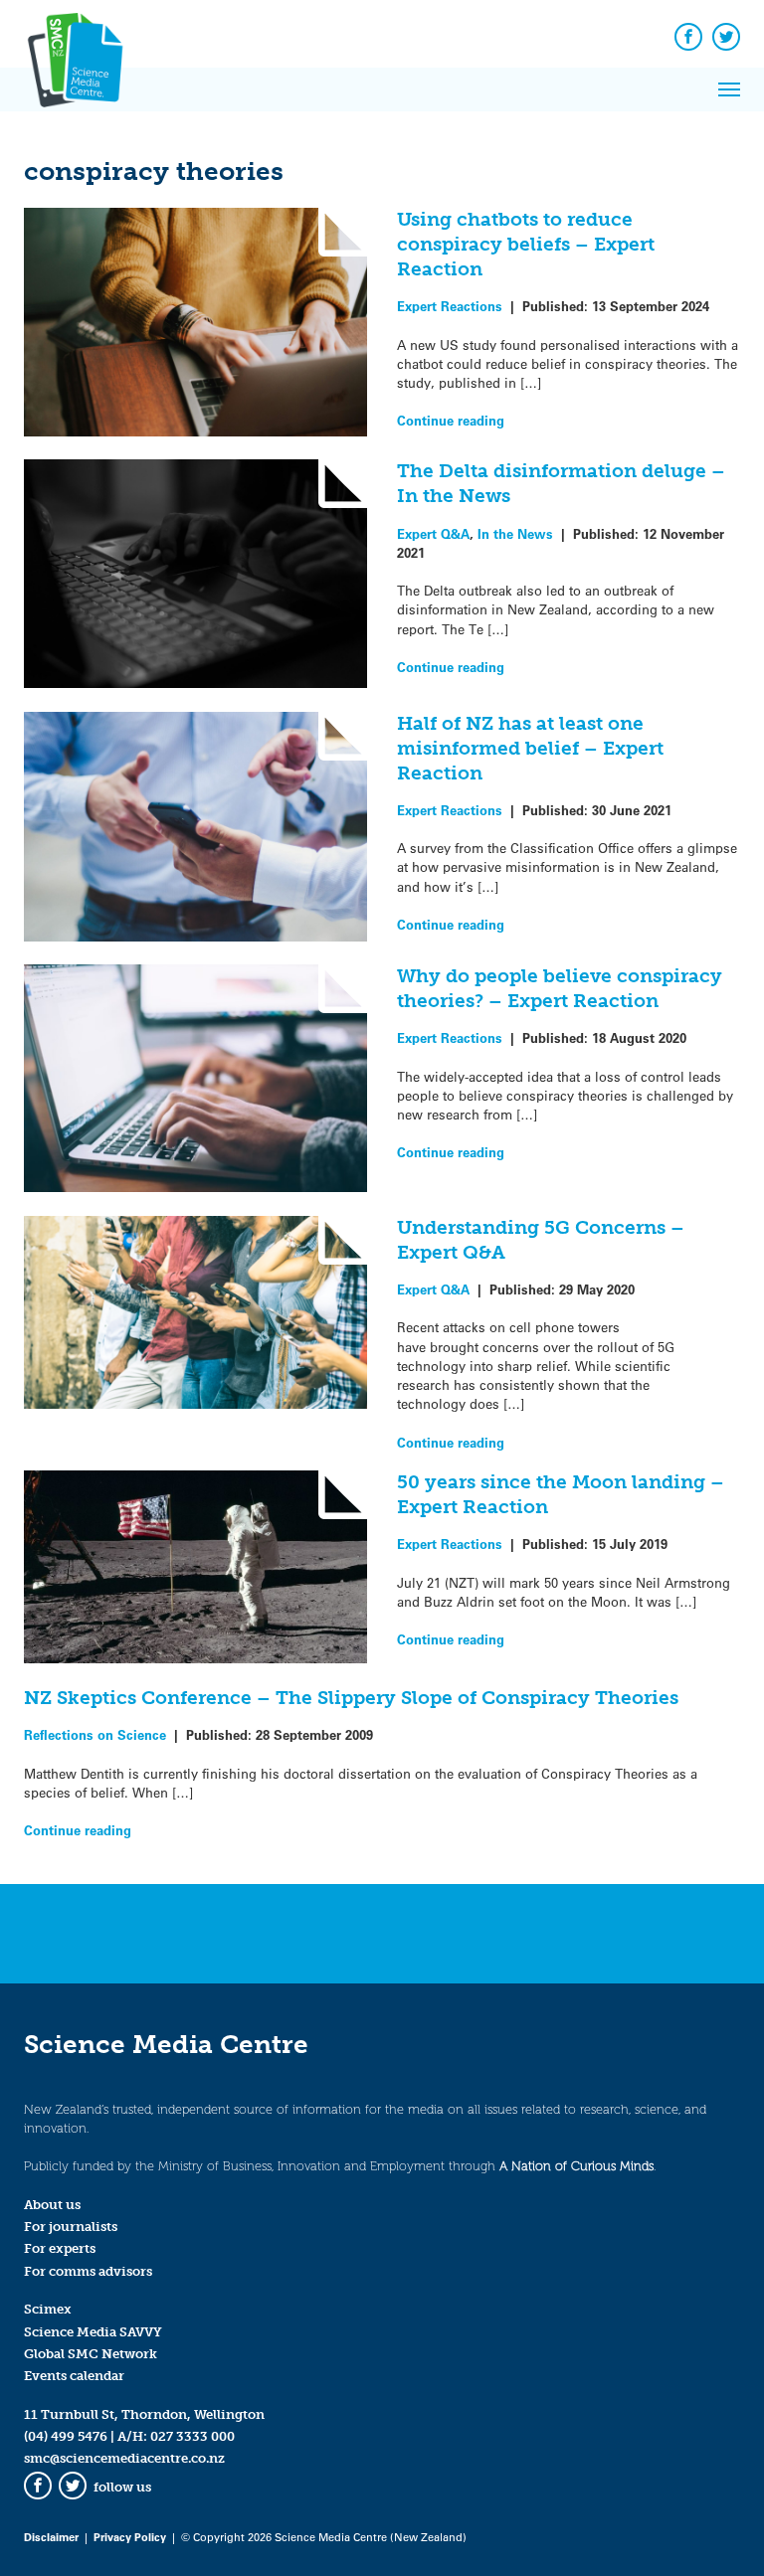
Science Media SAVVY (93, 2332)
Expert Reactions (450, 306)
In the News (515, 533)
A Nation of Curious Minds (576, 2166)
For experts (60, 2248)
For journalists (71, 2227)
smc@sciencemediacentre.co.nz (124, 2458)
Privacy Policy (130, 2537)
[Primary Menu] (729, 89)
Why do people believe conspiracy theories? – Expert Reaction (560, 988)
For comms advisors (88, 2271)
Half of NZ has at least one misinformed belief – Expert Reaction (530, 748)
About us (52, 2205)
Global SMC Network (91, 2354)
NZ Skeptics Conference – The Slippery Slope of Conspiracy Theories (351, 1698)
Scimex (48, 2309)
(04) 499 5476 (66, 2436)
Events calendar (74, 2376)
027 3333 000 (192, 2436)
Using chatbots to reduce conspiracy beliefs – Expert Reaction (526, 244)
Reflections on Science (95, 1734)
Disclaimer (51, 2537)
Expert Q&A (433, 533)
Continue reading (451, 420)
